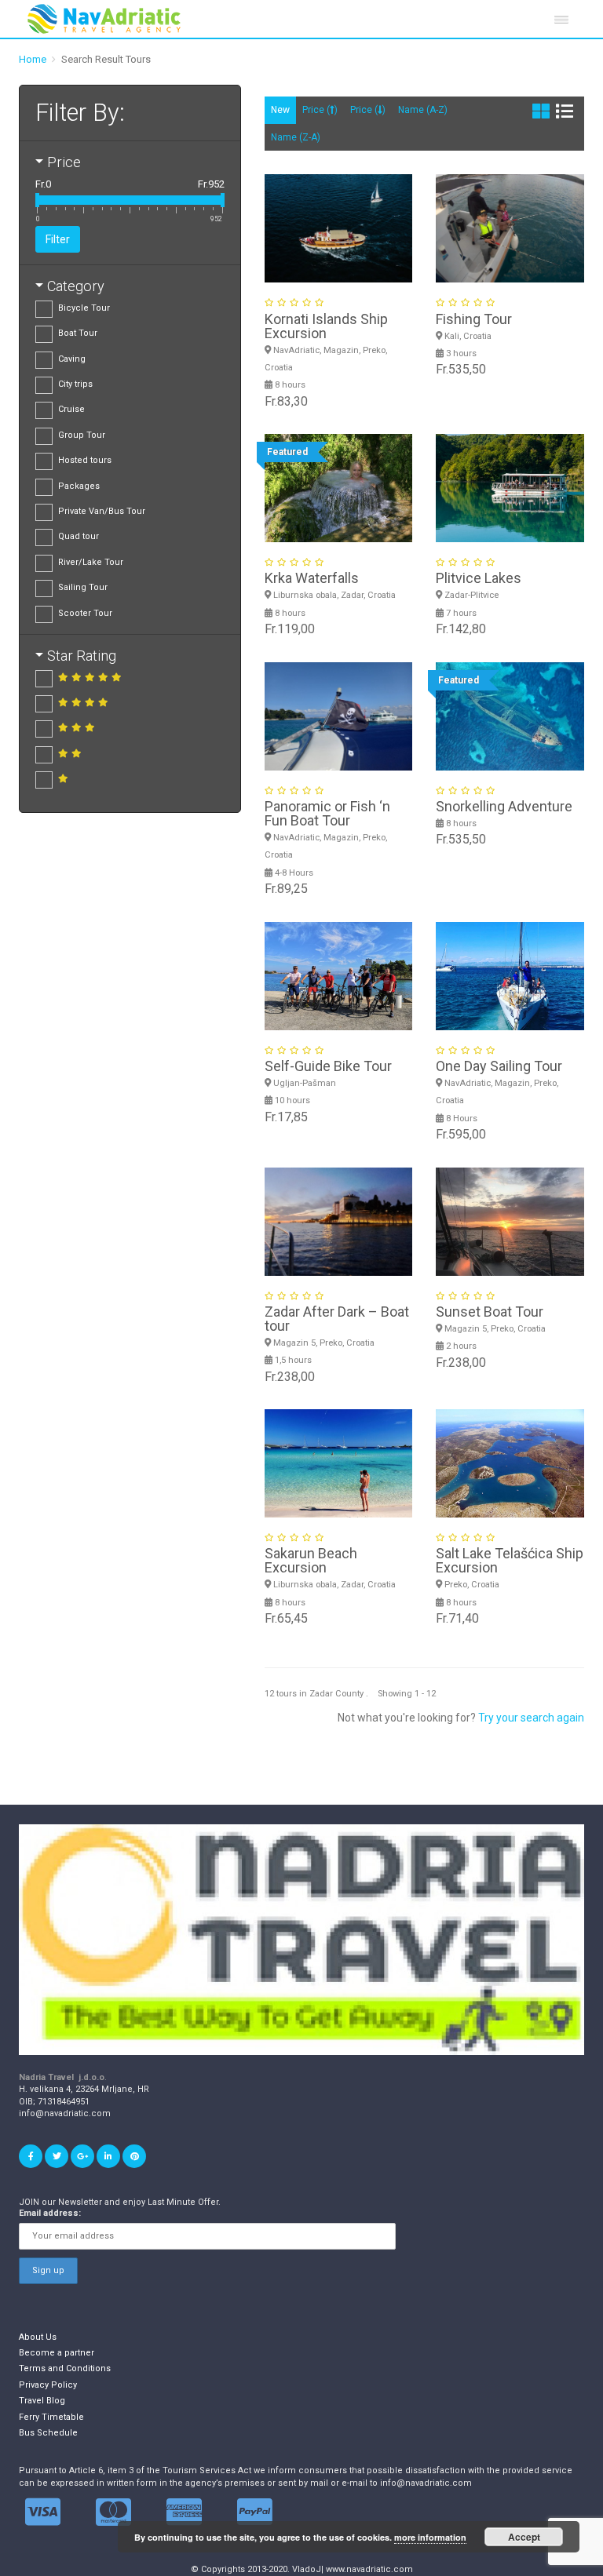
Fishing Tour (474, 319)
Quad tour (79, 536)
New (280, 110)
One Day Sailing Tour (499, 1066)
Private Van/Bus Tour (102, 511)
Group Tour (82, 435)
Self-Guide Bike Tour (328, 1066)
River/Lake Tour (91, 562)
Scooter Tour (85, 613)
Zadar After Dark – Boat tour (337, 1319)
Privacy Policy (48, 2385)
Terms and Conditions (65, 2368)
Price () (320, 110)
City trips (75, 384)
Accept (524, 2537)
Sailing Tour (83, 587)
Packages (79, 486)
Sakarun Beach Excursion (311, 1560)
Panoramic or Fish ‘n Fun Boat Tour (327, 813)
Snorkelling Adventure (504, 806)
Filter (58, 239)
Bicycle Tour (84, 308)
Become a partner (57, 2353)
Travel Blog (42, 2401)
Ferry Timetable (51, 2417)
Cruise (71, 409)
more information (430, 2537)
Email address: (50, 2213)
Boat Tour (78, 333)
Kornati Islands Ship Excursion (326, 326)
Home (33, 59)
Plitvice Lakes (479, 578)
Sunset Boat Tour (490, 1312)
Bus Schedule (48, 2433)
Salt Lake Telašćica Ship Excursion (510, 1560)
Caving (72, 359)
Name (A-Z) (423, 110)
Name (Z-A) (296, 137)
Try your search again (531, 1718)
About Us (38, 2337)
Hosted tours (85, 460)
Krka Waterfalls (312, 578)
